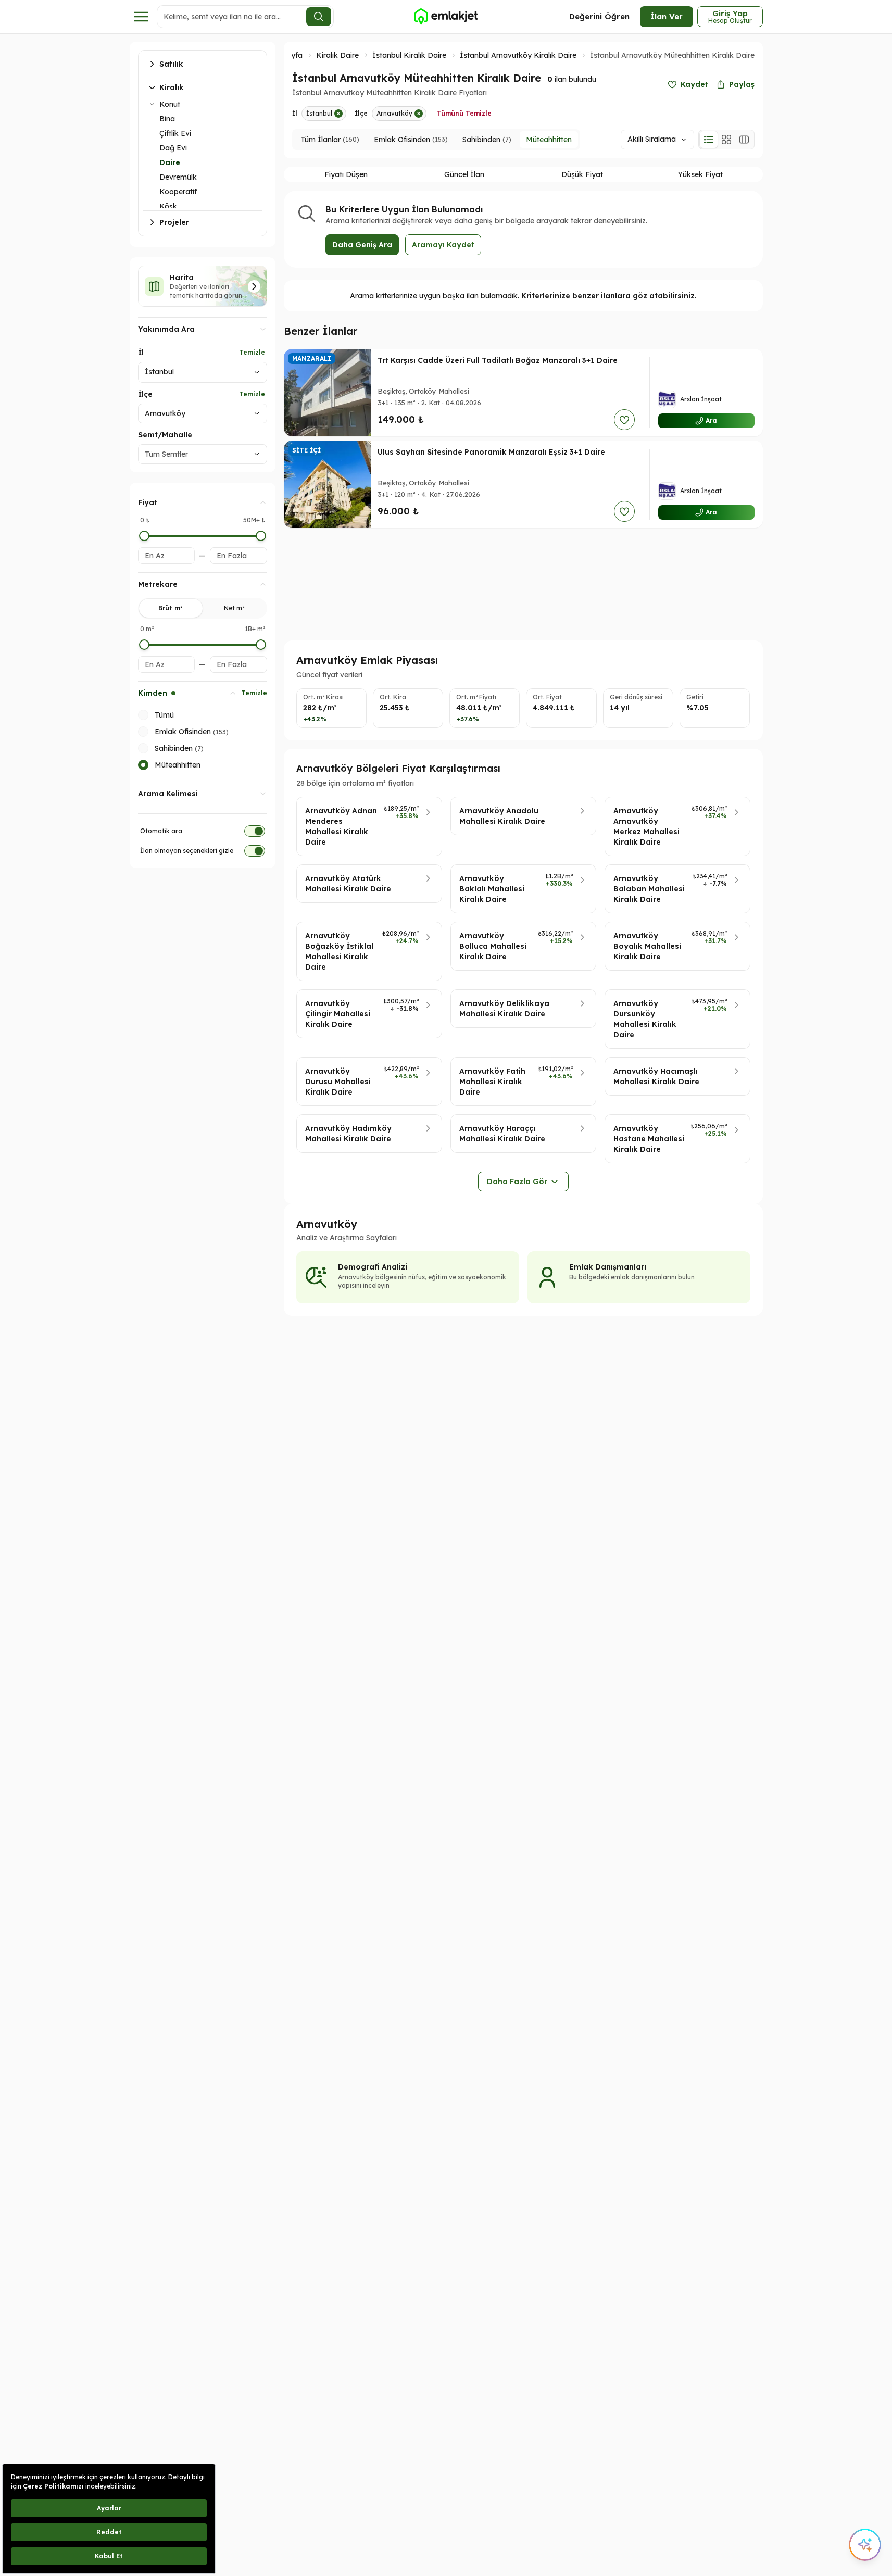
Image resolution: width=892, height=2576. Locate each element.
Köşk (168, 206)
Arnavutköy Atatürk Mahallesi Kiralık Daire (348, 884)
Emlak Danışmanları (608, 1267)
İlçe (145, 394)
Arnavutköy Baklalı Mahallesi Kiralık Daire (492, 889)
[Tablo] (744, 140)
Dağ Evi (173, 148)
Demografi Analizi (373, 1267)
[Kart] (726, 140)
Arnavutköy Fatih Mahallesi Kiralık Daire (492, 1082)
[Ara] (319, 17)
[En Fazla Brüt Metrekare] (261, 645)
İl (141, 353)
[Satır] (709, 140)
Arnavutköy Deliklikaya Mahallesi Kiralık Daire (504, 1009)
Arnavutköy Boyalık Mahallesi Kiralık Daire (647, 946)
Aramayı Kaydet (443, 245)
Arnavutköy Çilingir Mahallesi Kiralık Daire (338, 1014)
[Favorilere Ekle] (624, 420)
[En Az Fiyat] (144, 536)
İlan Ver (667, 16)
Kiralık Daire (337, 55)
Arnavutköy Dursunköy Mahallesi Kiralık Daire (645, 1019)
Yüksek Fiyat (700, 174)
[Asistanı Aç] (865, 2545)
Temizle (252, 352)
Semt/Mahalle (165, 435)
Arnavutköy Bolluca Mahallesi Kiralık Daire (493, 946)
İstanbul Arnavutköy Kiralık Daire (518, 55)
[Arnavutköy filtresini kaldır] (419, 114)
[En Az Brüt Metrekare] (144, 645)
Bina (167, 119)
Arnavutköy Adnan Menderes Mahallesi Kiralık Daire (341, 826)
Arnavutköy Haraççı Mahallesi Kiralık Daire (502, 1134)
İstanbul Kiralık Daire (409, 55)
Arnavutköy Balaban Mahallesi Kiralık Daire (649, 889)
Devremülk (178, 177)
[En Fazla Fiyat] (261, 536)
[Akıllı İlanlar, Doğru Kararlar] (446, 17)
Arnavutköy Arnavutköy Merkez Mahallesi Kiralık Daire (646, 826)
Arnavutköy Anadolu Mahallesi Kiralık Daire (502, 816)
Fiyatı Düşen (346, 174)
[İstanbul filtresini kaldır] (338, 114)
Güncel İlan (464, 174)
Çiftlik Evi (175, 133)
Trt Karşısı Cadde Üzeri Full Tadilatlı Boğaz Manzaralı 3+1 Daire (498, 360)
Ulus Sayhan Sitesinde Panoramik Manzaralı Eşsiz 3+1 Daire (491, 452)
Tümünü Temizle (464, 113)
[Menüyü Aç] (141, 17)
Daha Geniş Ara (362, 245)
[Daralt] (152, 104)
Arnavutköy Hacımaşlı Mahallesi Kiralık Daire (656, 1076)
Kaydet (694, 84)
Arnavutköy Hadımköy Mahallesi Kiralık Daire (348, 1134)
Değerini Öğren (599, 16)
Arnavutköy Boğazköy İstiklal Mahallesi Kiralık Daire (339, 951)
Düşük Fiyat (582, 174)
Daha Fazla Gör (517, 1182)
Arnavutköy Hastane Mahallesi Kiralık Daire (649, 1139)
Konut (170, 104)
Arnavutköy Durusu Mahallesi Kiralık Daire (338, 1082)
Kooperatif (178, 192)
